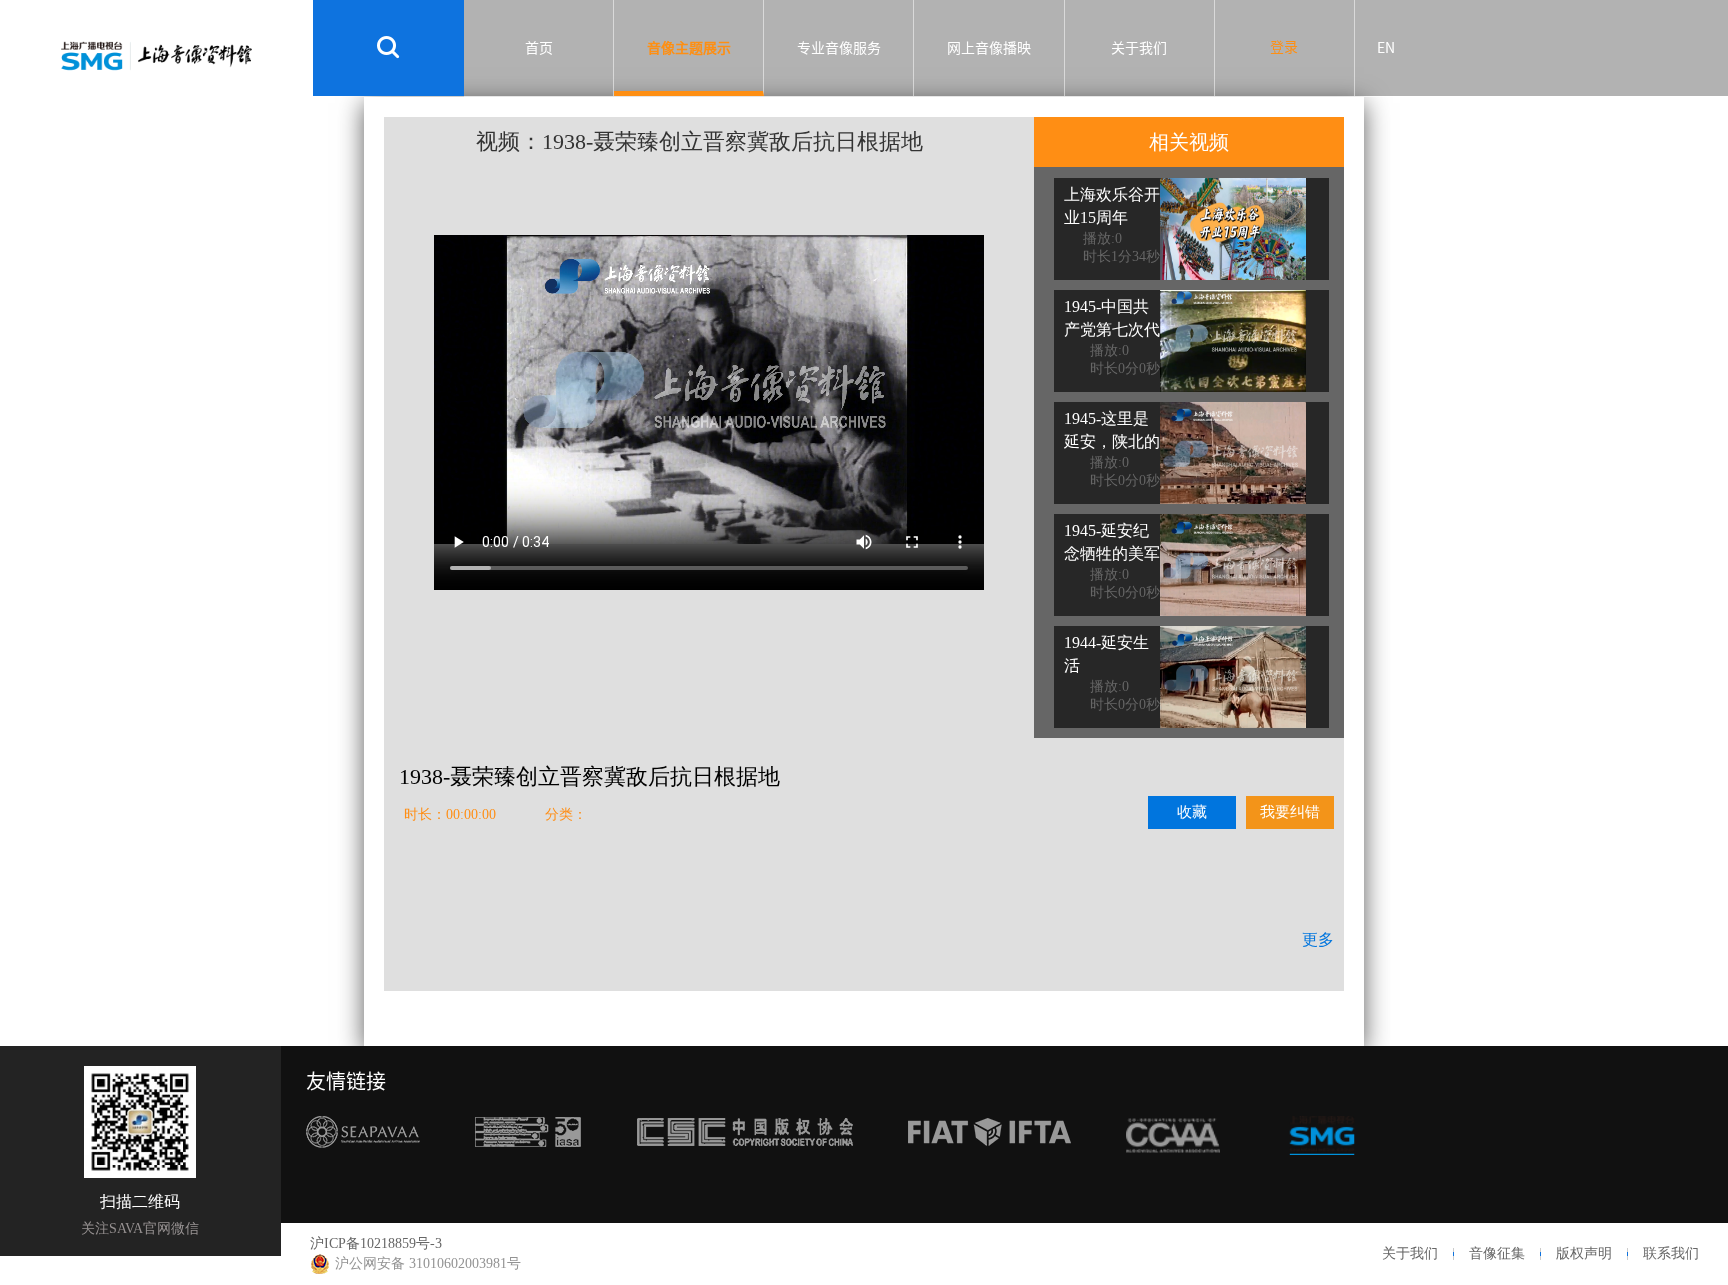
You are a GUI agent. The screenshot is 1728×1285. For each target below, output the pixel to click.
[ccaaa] (1173, 1169)
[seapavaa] (363, 1169)
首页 (539, 48)
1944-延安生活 (1106, 654)
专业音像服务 (839, 48)
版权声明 (1584, 1253)
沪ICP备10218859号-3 (376, 1243)
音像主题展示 (689, 48)
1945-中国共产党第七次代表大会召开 (1112, 329)
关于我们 (1139, 48)
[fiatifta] (989, 1169)
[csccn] (745, 1169)
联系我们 (1671, 1253)
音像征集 (1497, 1253)
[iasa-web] (528, 1169)
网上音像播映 (989, 48)
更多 (1318, 939)
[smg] (1322, 1169)
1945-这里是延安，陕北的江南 (1112, 441)
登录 (1284, 47)
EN (1386, 48)
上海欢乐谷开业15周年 (1112, 206)
